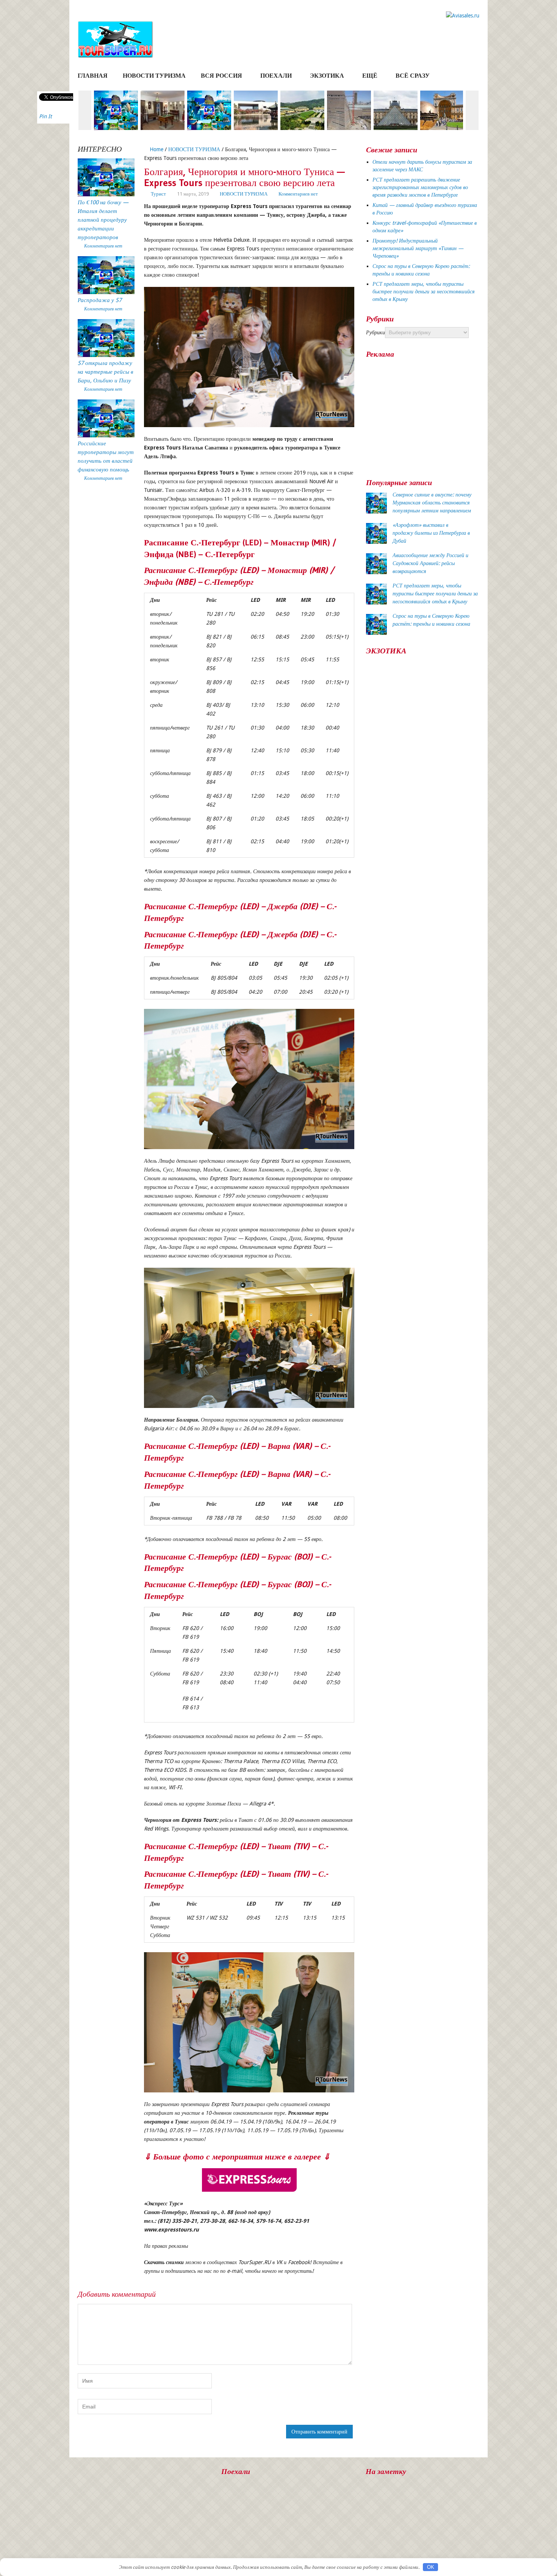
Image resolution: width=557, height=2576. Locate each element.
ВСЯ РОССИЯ (221, 76)
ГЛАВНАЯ (93, 76)
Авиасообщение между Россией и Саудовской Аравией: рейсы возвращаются (430, 563)
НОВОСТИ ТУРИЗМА (154, 76)
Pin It (45, 116)
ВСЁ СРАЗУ (413, 76)
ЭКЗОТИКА (327, 76)
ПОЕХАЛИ (276, 76)
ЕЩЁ (370, 76)
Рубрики (376, 332)
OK (431, 2567)
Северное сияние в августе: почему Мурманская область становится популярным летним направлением (432, 503)
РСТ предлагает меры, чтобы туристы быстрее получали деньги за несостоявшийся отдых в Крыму (424, 291)
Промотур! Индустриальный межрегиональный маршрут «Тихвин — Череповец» (418, 248)
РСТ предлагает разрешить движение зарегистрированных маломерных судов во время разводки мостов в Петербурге (420, 187)
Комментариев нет (298, 194)
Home (156, 149)
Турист (158, 194)
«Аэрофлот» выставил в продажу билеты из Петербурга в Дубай (431, 533)
